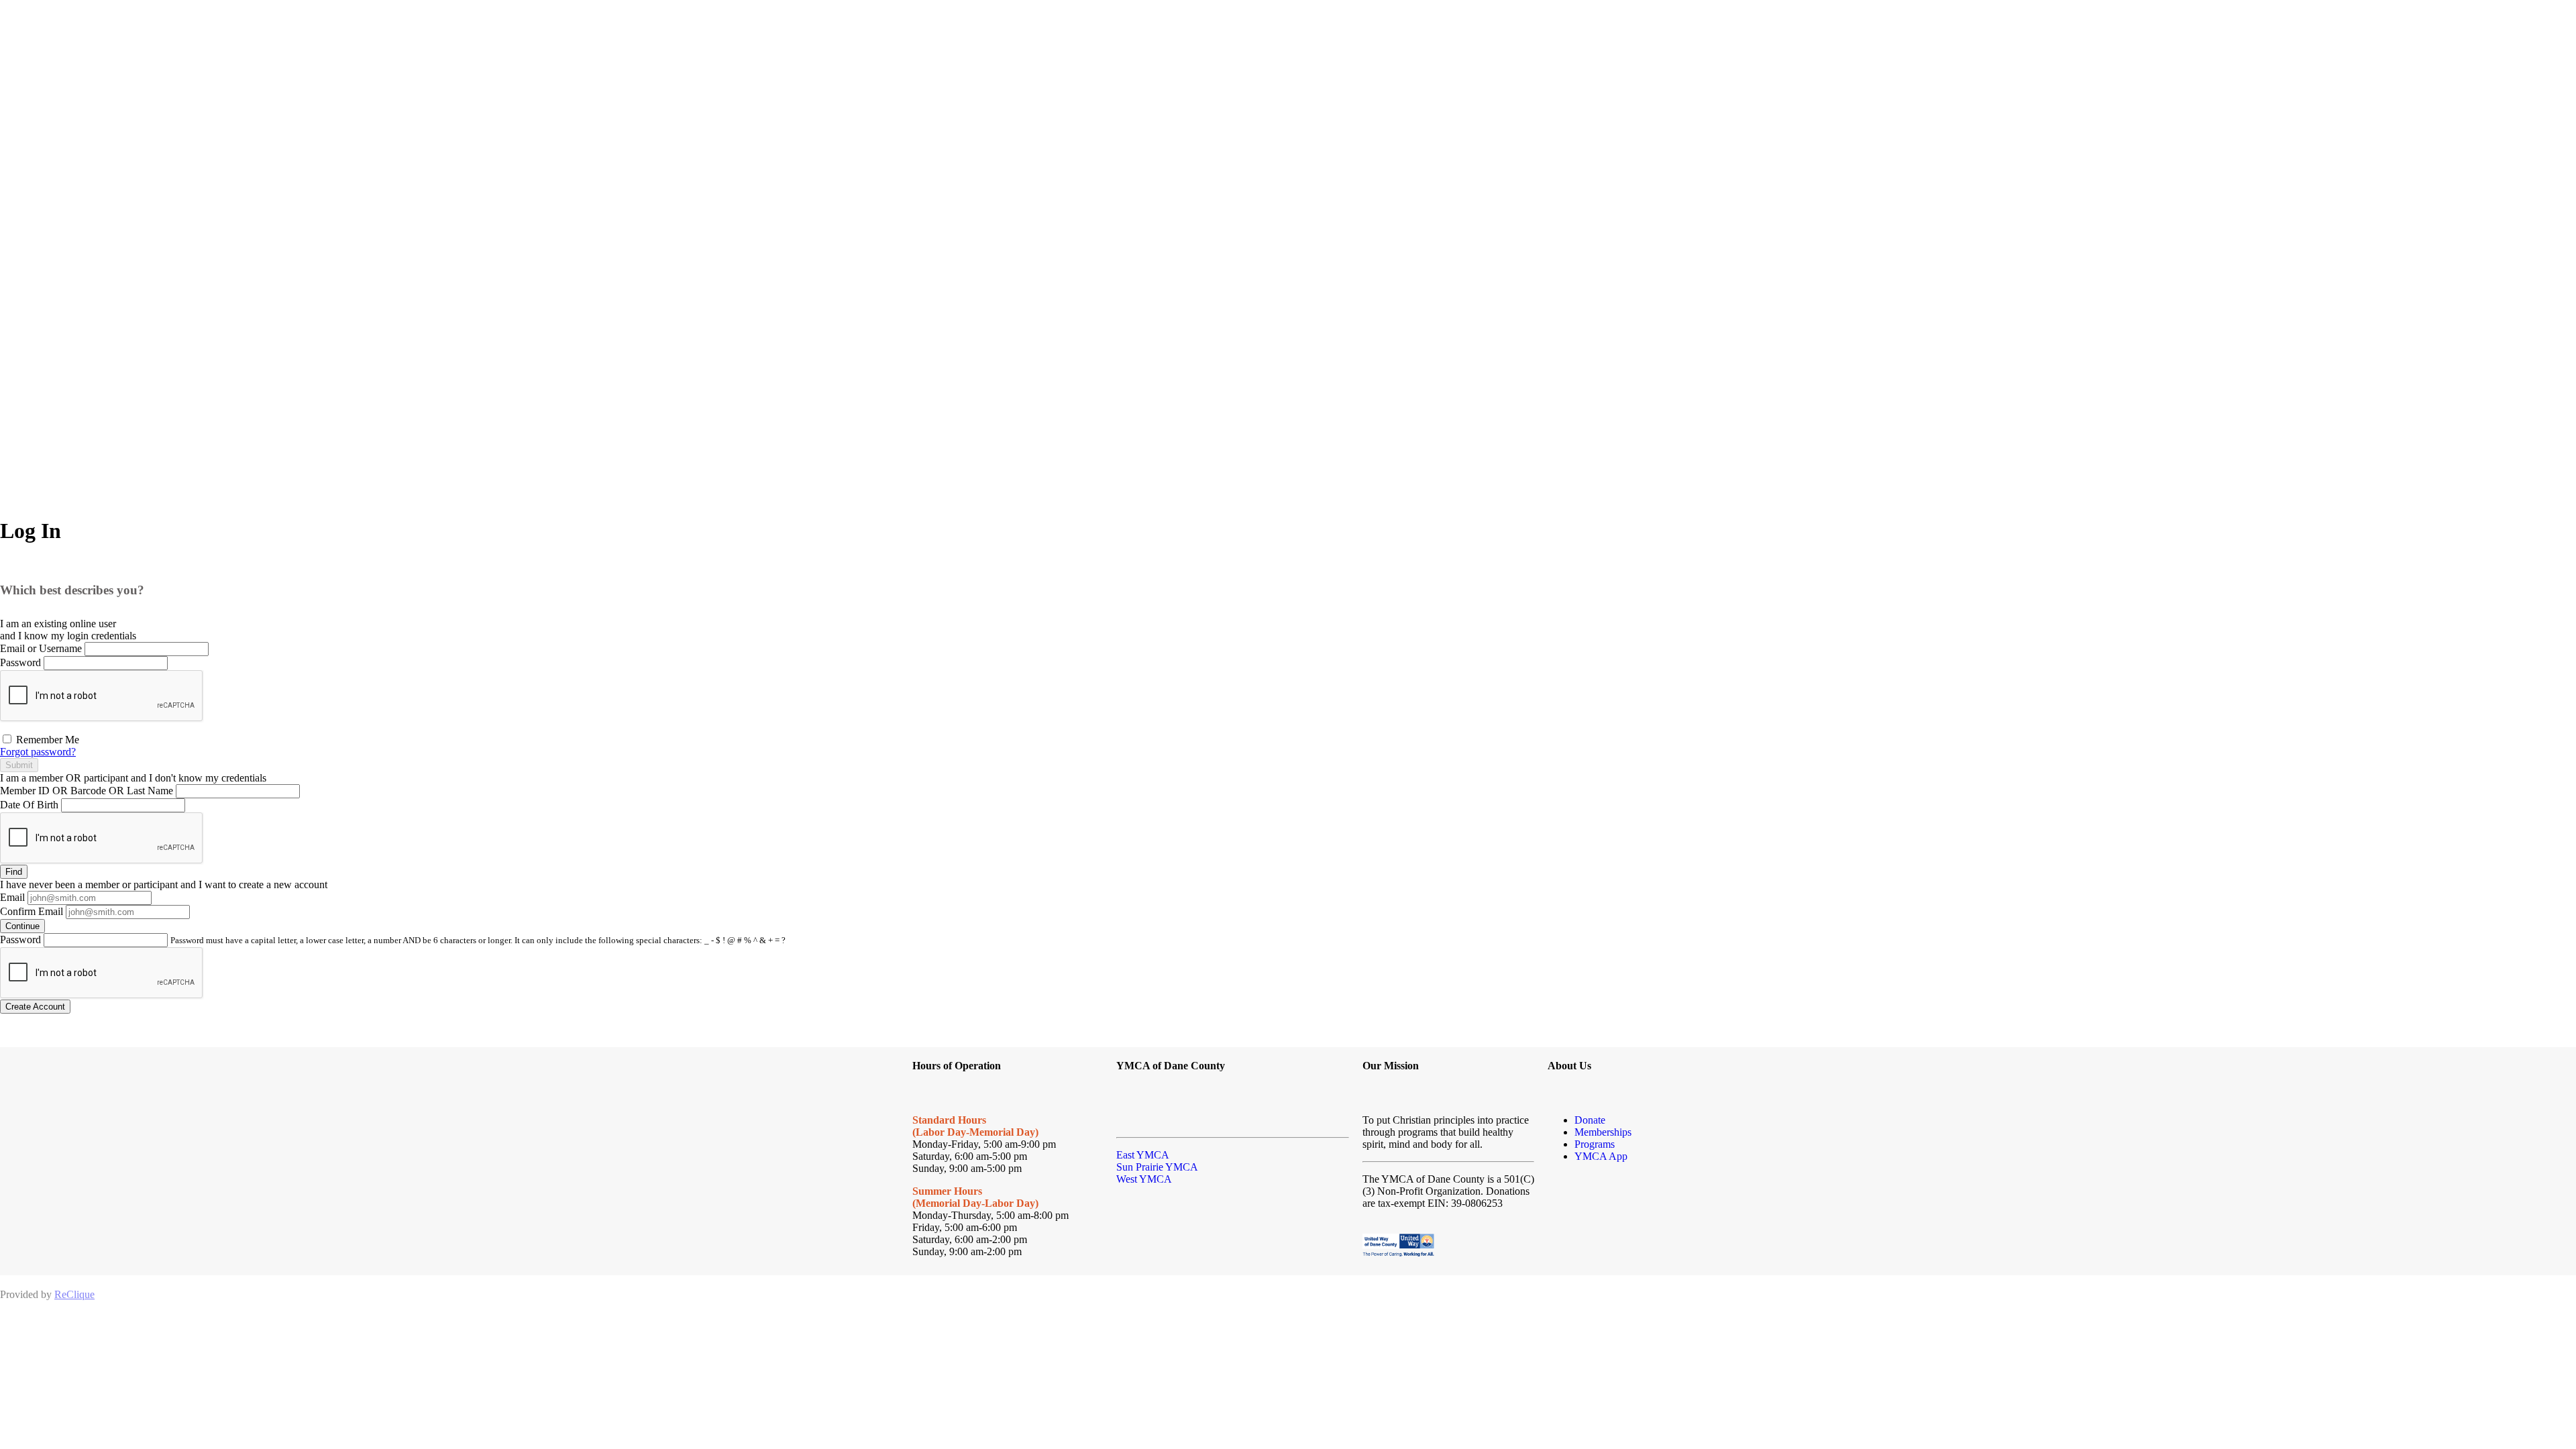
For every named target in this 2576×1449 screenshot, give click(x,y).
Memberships (1603, 1132)
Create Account (35, 1007)
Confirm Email (32, 911)
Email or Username (41, 648)
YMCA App (1601, 1156)
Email (12, 897)
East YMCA (1143, 1155)
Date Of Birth (29, 805)
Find (14, 872)
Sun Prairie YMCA (1157, 1167)
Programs (1595, 1144)
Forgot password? (38, 752)
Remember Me (46, 740)
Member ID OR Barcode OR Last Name (87, 791)
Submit (19, 765)
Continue (22, 926)
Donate (1590, 1120)
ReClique (74, 1294)
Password (20, 662)
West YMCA (1144, 1179)
